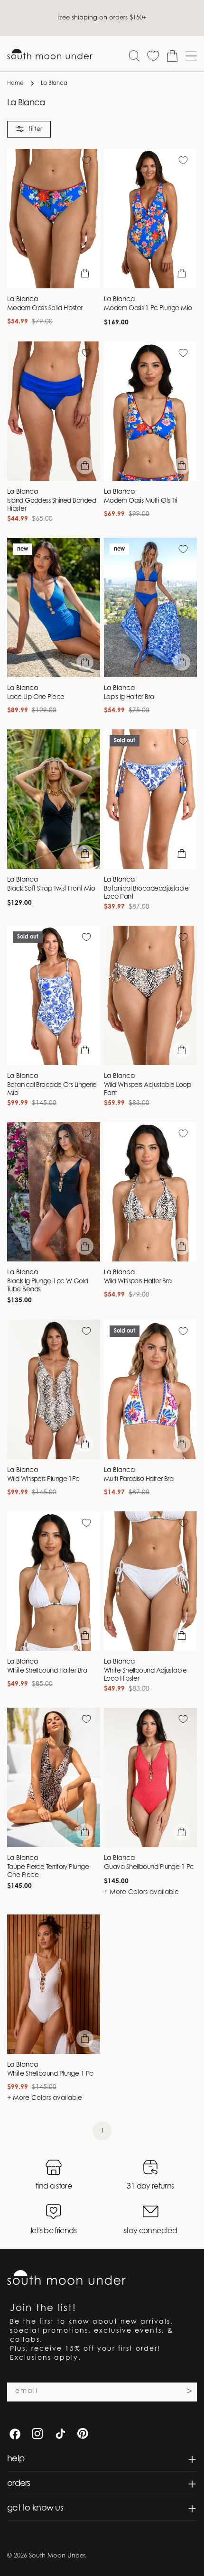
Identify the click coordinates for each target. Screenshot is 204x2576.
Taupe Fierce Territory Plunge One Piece (48, 1872)
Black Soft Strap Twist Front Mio (51, 889)
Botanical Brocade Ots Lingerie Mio (52, 1090)
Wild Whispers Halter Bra (138, 1282)
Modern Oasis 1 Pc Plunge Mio (148, 309)
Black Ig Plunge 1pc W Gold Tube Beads (48, 1286)
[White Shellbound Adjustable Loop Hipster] (150, 1581)
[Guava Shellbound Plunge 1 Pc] (150, 1777)
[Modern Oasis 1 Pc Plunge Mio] (150, 219)
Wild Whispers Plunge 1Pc (43, 1480)
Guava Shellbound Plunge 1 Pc (149, 1868)
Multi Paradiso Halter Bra (139, 1480)
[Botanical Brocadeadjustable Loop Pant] (150, 799)
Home (15, 83)
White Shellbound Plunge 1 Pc (50, 2074)
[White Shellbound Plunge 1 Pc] (54, 1984)
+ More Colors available (141, 1893)
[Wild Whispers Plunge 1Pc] (54, 1389)
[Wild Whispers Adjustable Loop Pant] (150, 995)
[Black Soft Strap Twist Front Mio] (54, 799)
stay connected (150, 2231)
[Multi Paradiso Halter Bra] (150, 1389)
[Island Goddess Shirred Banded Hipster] (54, 411)
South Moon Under (57, 2556)
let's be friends (54, 2231)
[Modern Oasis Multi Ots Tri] (150, 411)
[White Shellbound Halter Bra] (54, 1581)
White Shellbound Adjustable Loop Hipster (145, 1675)
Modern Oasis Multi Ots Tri (141, 501)
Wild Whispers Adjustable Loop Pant (147, 1090)
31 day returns (150, 2187)
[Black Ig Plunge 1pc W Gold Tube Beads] (54, 1192)
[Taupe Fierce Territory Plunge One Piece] (54, 1777)
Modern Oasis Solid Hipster (45, 309)
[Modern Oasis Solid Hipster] (54, 219)
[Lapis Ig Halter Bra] (150, 607)
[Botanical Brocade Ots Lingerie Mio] (54, 995)
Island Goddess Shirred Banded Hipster (51, 505)
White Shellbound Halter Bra (47, 1671)
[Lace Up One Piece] (54, 607)
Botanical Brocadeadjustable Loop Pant (146, 893)
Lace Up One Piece (36, 698)
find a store (54, 2187)
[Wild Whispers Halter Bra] (150, 1192)
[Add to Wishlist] (86, 160)
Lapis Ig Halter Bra (129, 698)
